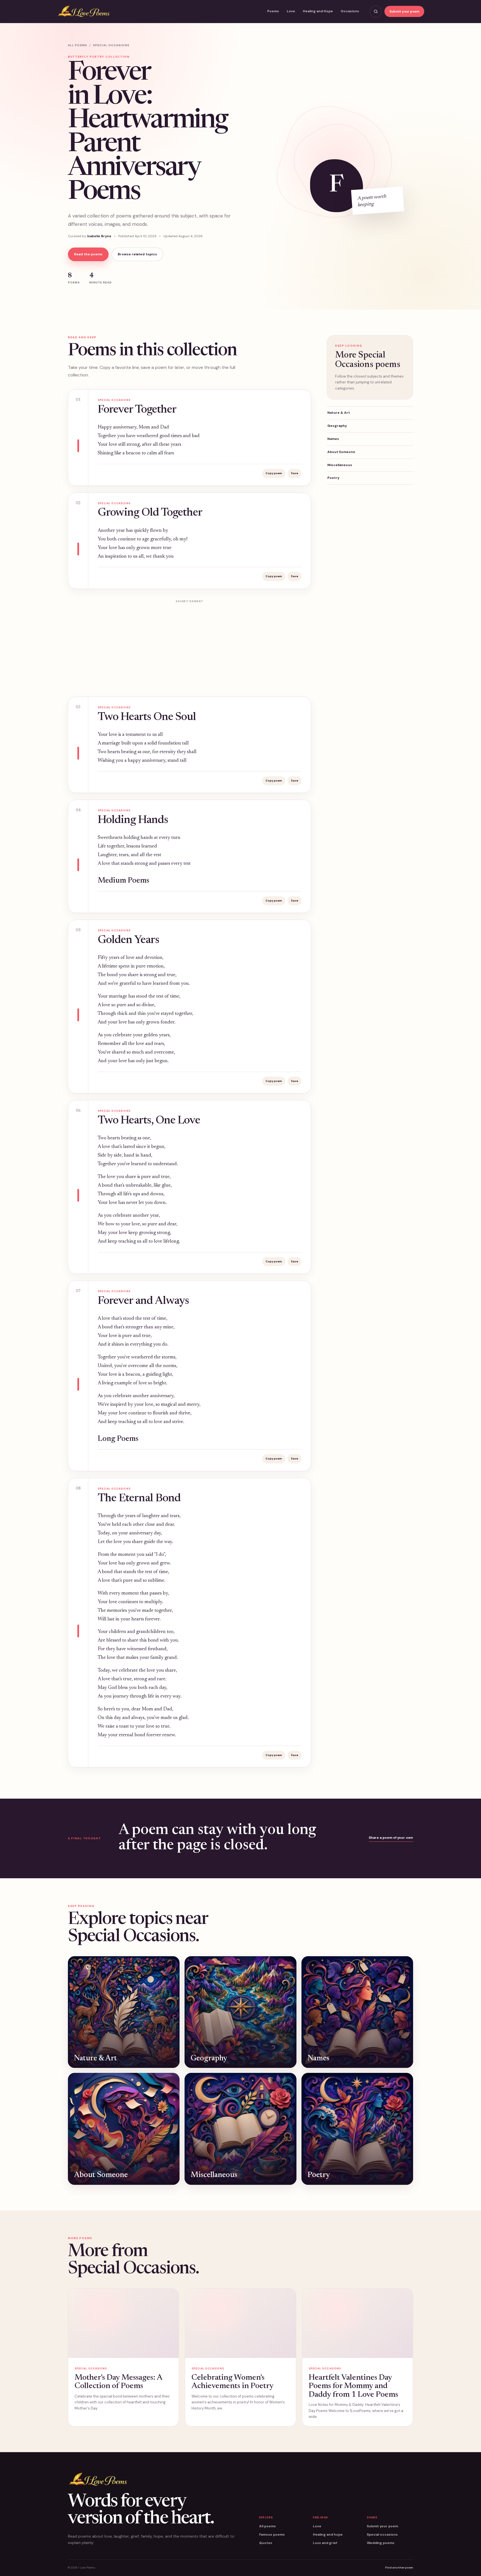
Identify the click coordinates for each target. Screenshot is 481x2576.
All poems (78, 45)
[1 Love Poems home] (84, 12)
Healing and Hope (318, 11)
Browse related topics (137, 254)
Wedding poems (381, 2543)
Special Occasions (111, 45)
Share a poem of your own (391, 1838)
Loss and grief (325, 2543)
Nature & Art (339, 413)
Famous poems (272, 2535)
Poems (273, 11)
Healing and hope (328, 2535)
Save (295, 473)
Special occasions (382, 2535)
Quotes (266, 2543)
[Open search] (376, 12)
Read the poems (88, 254)
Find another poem (399, 2568)
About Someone (341, 452)
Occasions (350, 11)
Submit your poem (404, 11)
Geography (337, 426)
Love (291, 11)
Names (333, 439)
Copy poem (274, 473)
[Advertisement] (190, 645)
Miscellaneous (340, 465)
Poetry (333, 478)
